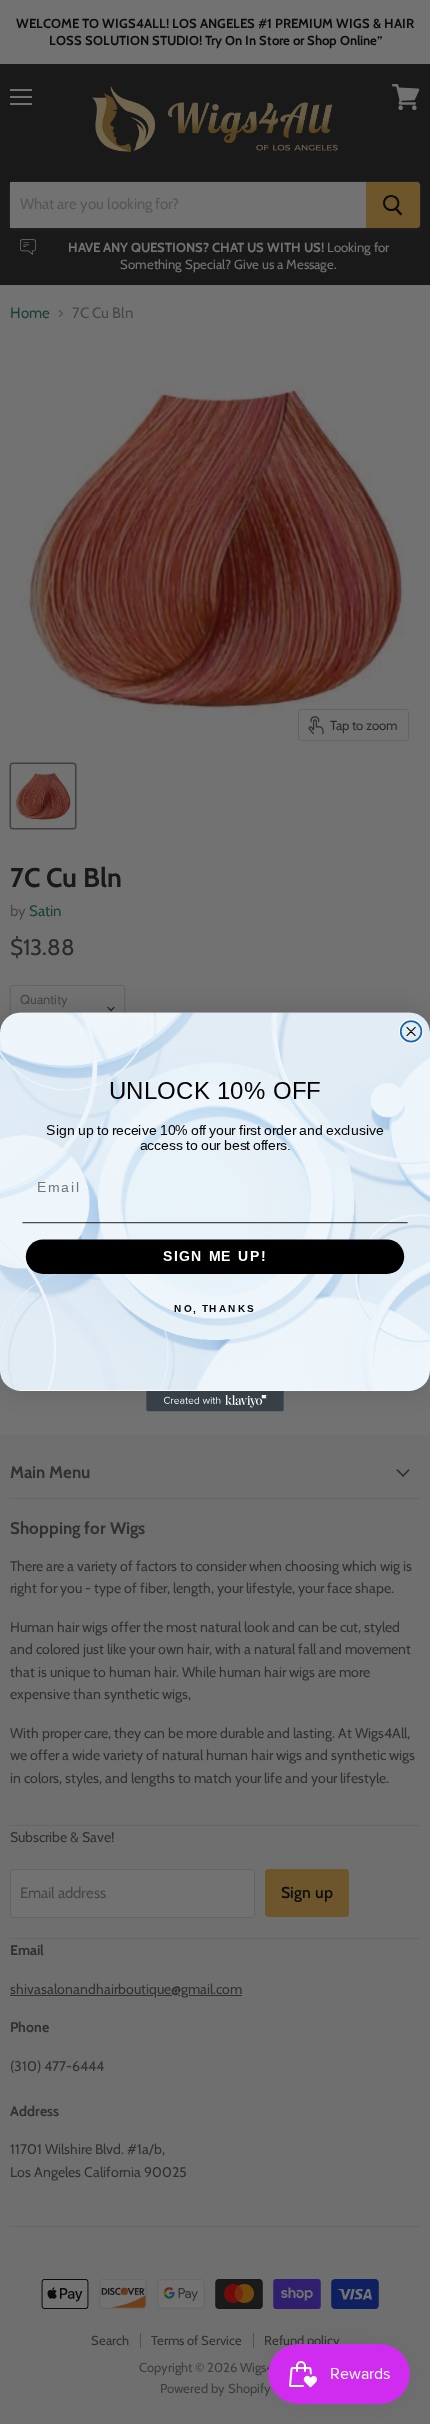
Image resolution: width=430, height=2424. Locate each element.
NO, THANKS (215, 1309)
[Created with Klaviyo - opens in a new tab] (215, 1401)
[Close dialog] (411, 1031)
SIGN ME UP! (215, 1256)
